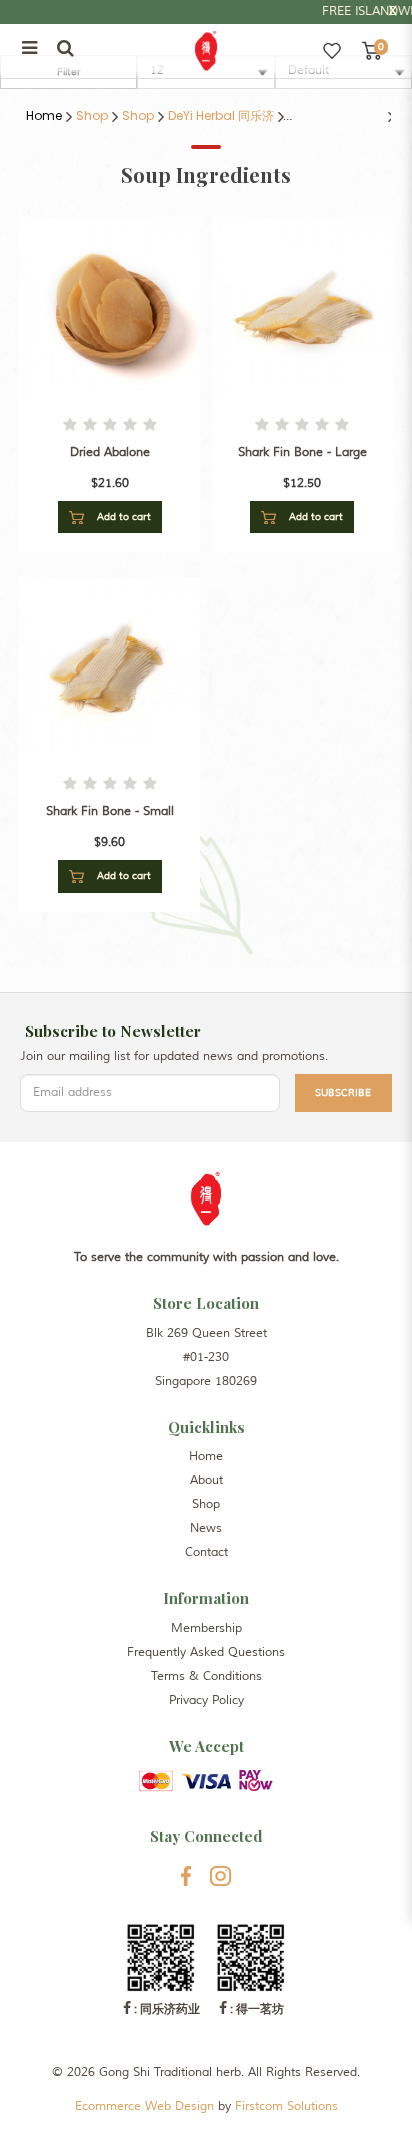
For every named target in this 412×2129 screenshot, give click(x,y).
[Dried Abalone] (109, 306)
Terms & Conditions (206, 1676)
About (206, 1480)
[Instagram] (220, 1876)
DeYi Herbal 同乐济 (221, 115)
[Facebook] (186, 1876)
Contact (206, 1552)
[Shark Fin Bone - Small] (109, 666)
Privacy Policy (206, 1700)
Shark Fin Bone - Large (302, 452)
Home (44, 115)
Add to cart (122, 516)
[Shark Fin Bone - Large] (302, 306)
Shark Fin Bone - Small (110, 811)
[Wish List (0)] (332, 51)
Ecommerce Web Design (144, 2106)
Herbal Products (336, 115)
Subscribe (343, 1092)
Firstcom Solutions (286, 2106)
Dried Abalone (110, 452)
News (206, 1528)
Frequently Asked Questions (206, 1652)
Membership (206, 1628)
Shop (92, 115)
